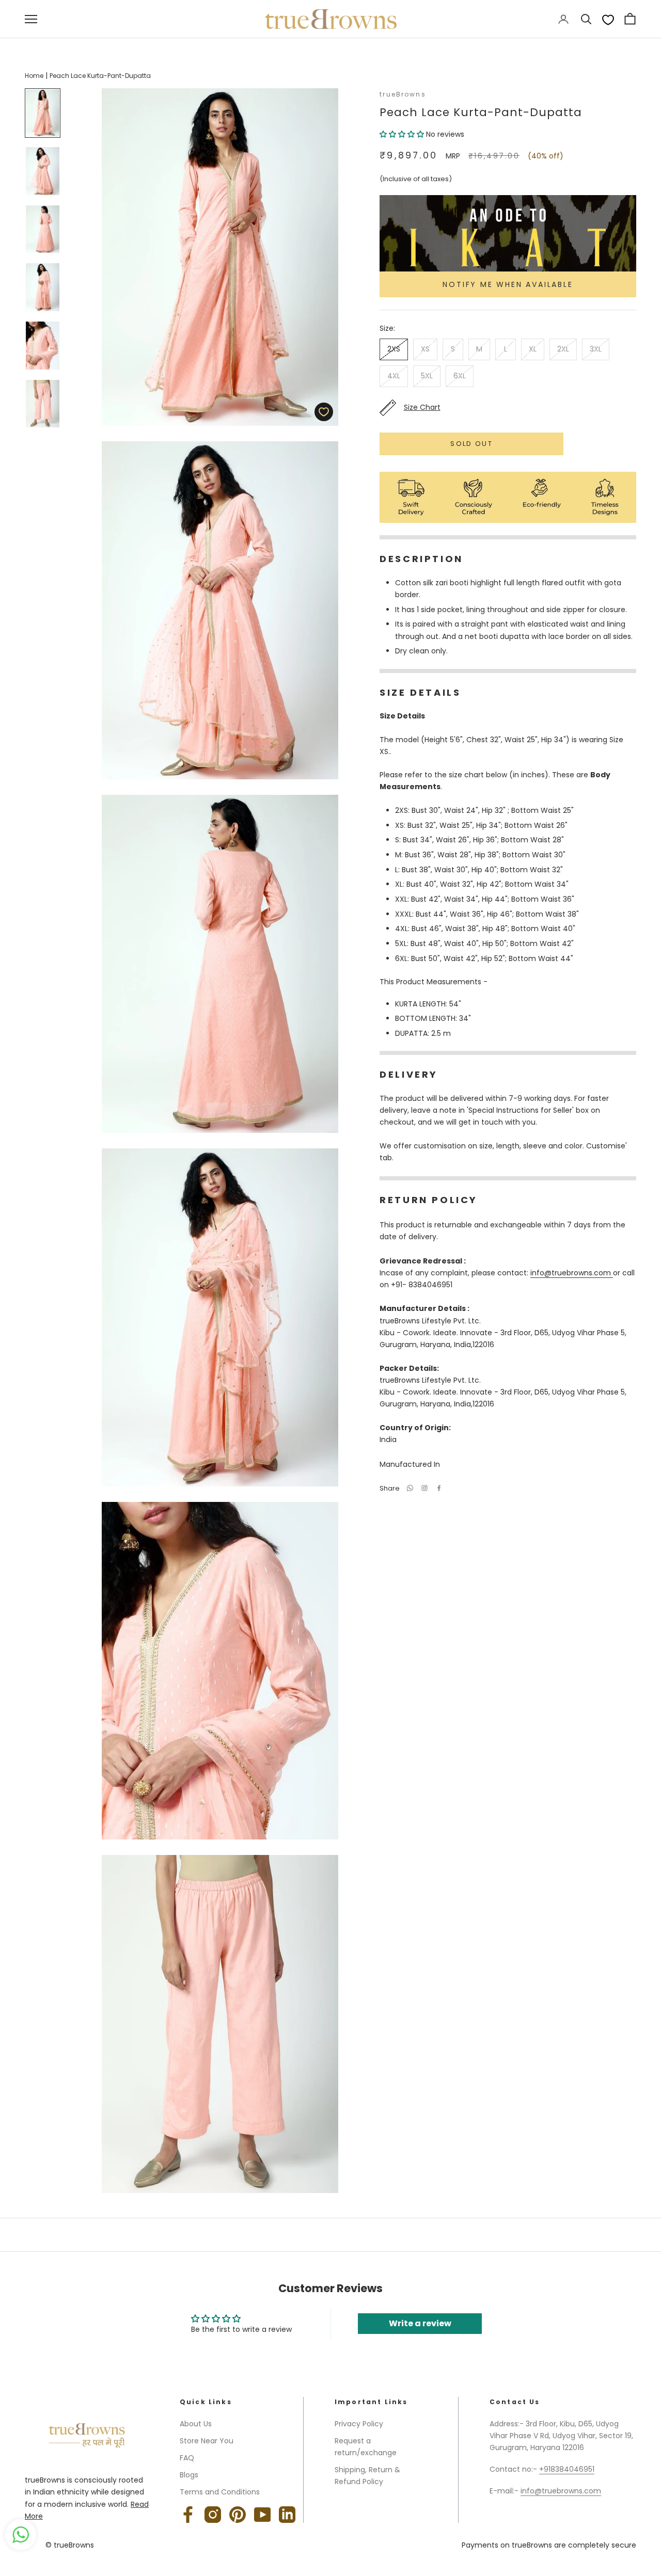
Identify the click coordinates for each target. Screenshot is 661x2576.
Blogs (189, 2475)
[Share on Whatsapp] (410, 1488)
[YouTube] (262, 2515)
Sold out (471, 444)
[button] (403, 134)
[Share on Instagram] (424, 1488)
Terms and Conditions (220, 2492)
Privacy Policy (359, 2424)
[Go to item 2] (43, 171)
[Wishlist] (608, 19)
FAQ (187, 2458)
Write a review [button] (420, 2323)
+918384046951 (567, 2469)
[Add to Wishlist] (324, 412)
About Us (196, 2424)
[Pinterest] (238, 2515)
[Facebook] (439, 1488)
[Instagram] (213, 2515)
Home (34, 76)
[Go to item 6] (43, 404)
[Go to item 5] (43, 346)
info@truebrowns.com (572, 1273)
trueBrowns (403, 94)
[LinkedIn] (287, 2515)
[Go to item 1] (43, 113)
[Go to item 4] (43, 287)
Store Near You (207, 2441)
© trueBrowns (70, 2545)
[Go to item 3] (43, 229)
